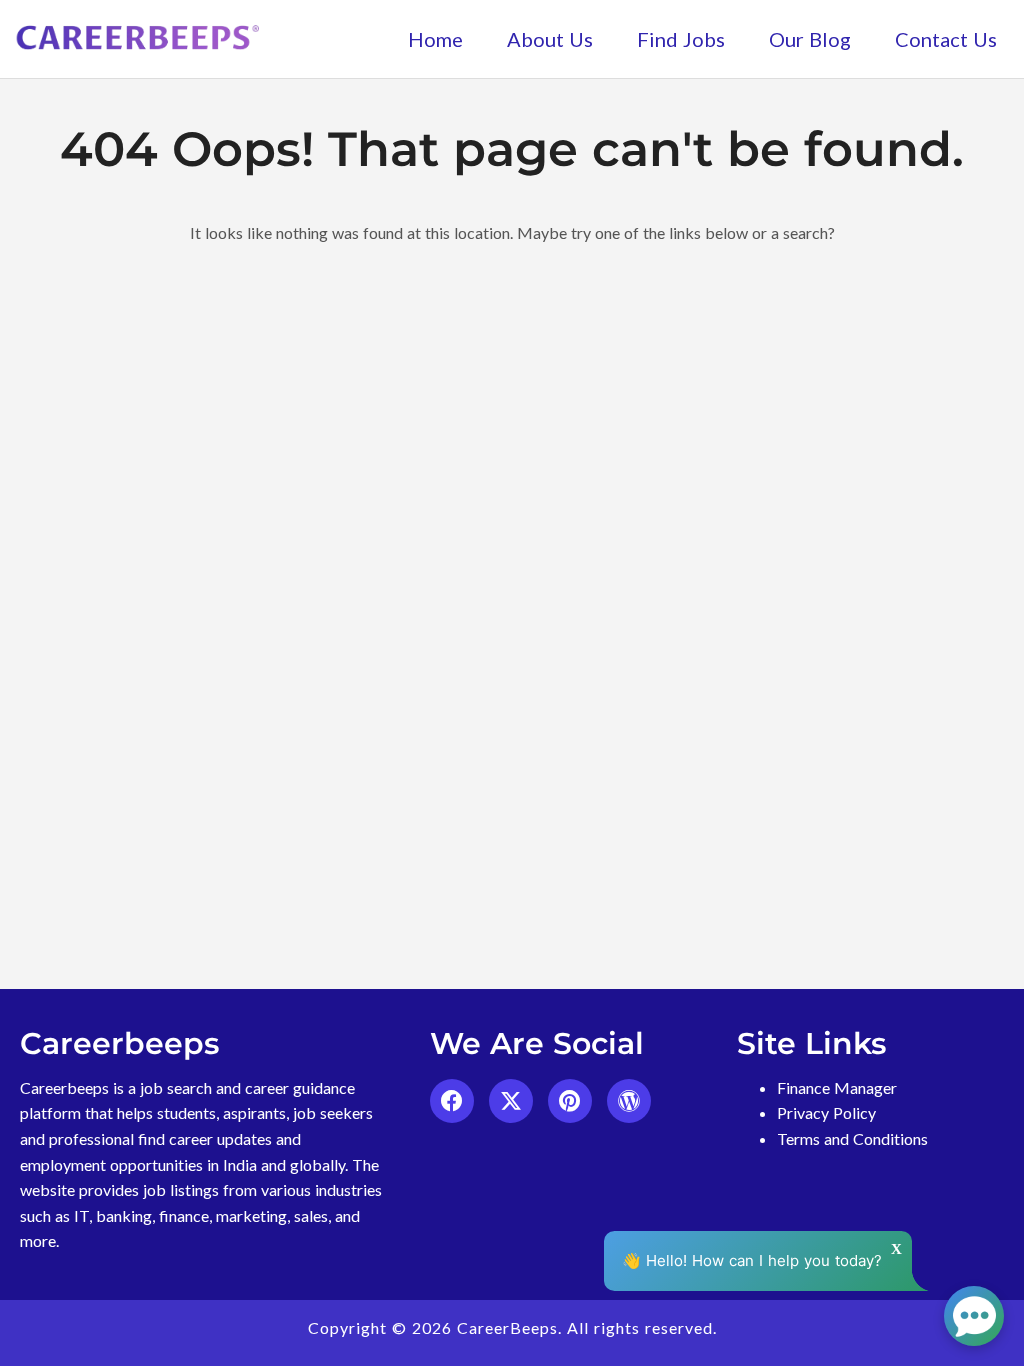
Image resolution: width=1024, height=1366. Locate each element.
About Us (550, 39)
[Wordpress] (629, 1101)
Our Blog (810, 39)
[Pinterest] (570, 1101)
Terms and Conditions (852, 1138)
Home (435, 39)
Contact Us (946, 39)
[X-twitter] (511, 1101)
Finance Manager (837, 1087)
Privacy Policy (826, 1112)
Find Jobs (681, 39)
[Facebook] (452, 1101)
